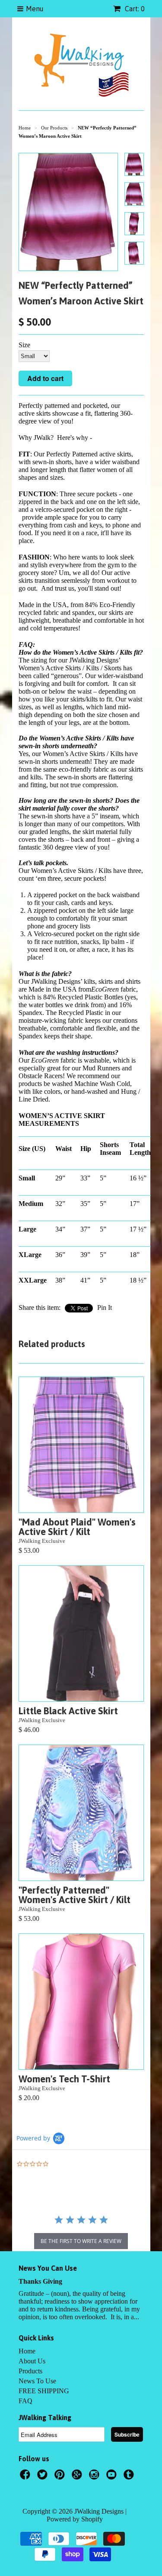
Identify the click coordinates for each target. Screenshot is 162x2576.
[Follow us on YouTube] (113, 2477)
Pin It (105, 1307)
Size (24, 345)
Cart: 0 (134, 9)
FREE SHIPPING (44, 2391)
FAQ (25, 2401)
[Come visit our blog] (130, 2477)
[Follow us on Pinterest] (61, 2477)
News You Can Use (48, 2268)
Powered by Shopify (75, 2519)
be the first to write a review (81, 2241)
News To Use (37, 2381)
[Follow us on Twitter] (44, 2477)
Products (30, 2371)
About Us (32, 2361)
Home (27, 2351)
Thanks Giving (40, 2281)
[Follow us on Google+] (78, 2477)
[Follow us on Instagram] (95, 2477)
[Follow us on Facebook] (26, 2477)
